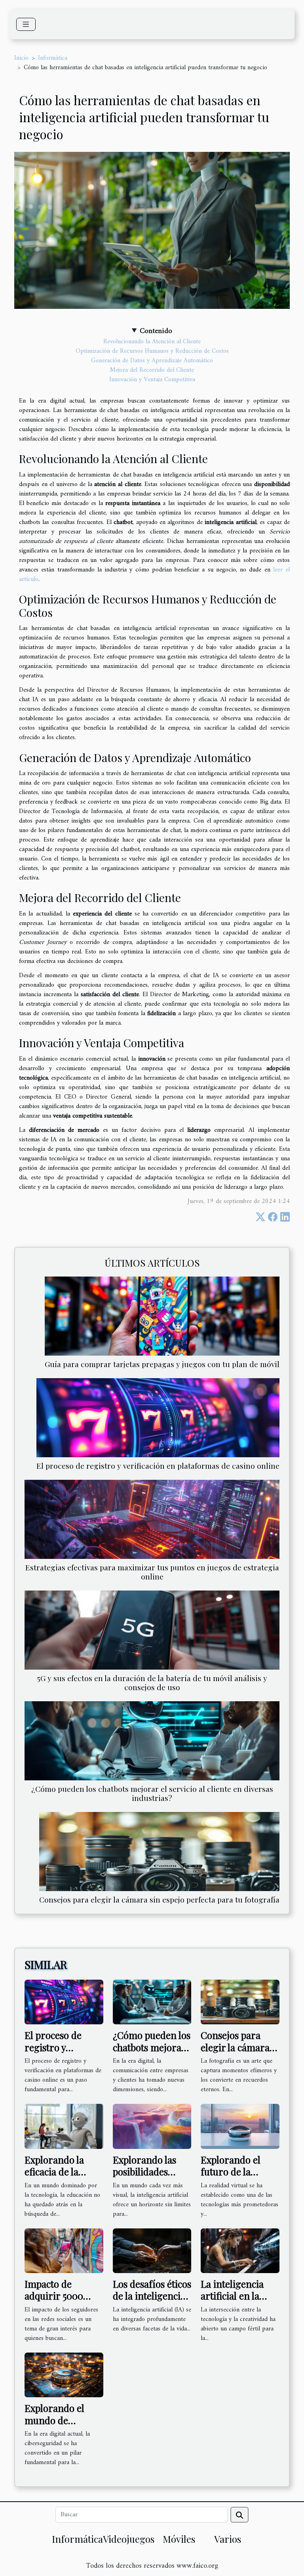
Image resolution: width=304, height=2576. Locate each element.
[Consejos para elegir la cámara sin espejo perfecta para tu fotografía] (159, 1852)
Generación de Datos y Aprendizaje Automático (152, 361)
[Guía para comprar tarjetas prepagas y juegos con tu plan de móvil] (162, 1316)
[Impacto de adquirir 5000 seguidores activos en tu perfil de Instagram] (64, 2251)
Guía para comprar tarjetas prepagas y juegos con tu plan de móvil (162, 1364)
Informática (53, 58)
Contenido (156, 331)
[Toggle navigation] (26, 24)
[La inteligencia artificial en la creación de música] (240, 2251)
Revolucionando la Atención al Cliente (152, 342)
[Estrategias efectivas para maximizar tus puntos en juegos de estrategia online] (152, 1519)
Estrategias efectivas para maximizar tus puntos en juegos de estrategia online (152, 1572)
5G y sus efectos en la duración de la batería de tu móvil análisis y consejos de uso (152, 1682)
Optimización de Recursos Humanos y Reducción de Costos (152, 351)
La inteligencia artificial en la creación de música (232, 2302)
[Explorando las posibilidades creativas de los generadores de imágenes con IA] (152, 2126)
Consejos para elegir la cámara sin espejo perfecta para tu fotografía (159, 1899)
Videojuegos (129, 2539)
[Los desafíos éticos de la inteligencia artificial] (152, 2251)
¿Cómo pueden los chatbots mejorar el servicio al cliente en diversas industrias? (152, 1793)
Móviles (179, 2539)
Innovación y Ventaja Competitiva (152, 380)
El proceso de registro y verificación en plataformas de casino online (158, 1466)
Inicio (21, 58)
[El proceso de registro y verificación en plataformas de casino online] (158, 1418)
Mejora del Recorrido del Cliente (152, 370)
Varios (228, 2539)
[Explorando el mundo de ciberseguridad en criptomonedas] (64, 2375)
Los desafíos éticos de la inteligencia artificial (152, 2296)
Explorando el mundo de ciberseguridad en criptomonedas (64, 2426)
